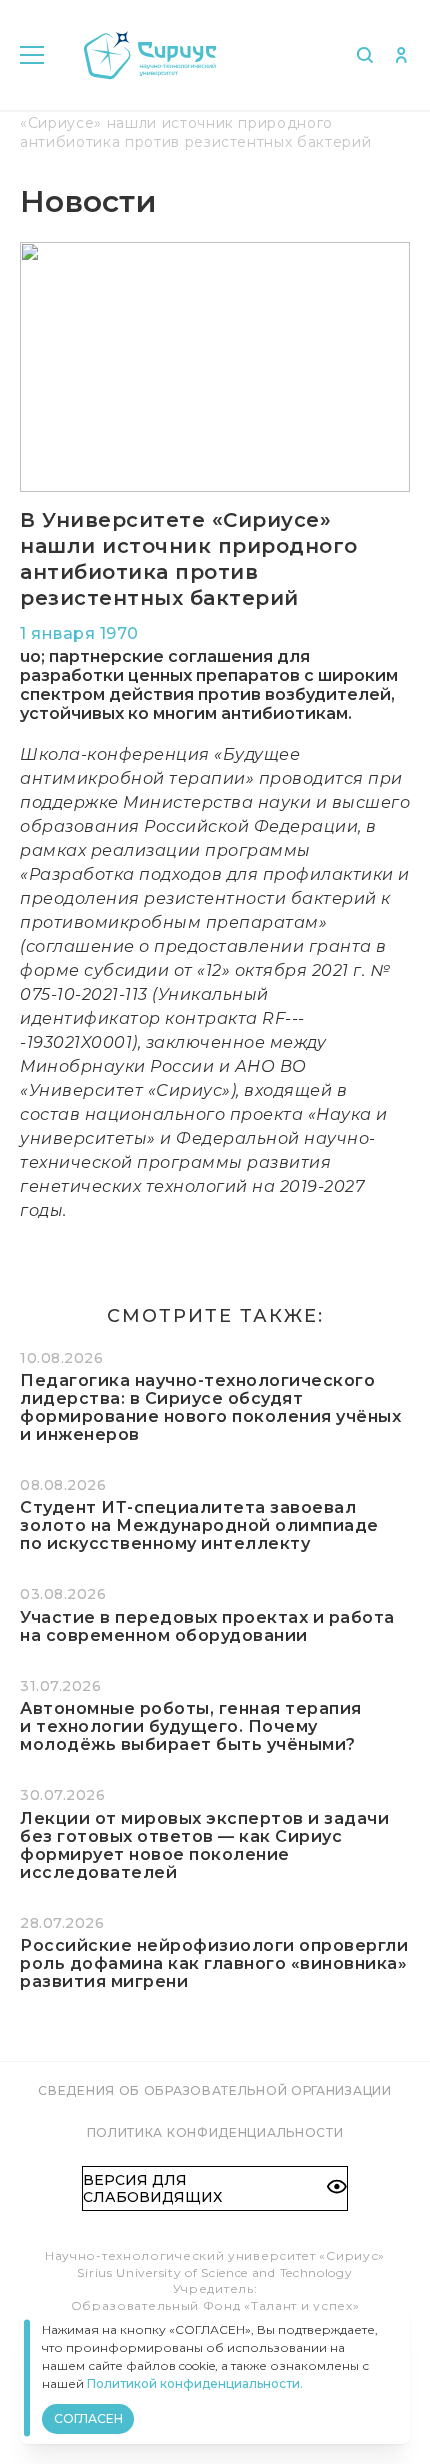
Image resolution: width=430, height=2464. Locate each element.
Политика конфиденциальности (215, 2132)
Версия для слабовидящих (152, 2188)
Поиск (364, 55)
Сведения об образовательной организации (214, 2090)
